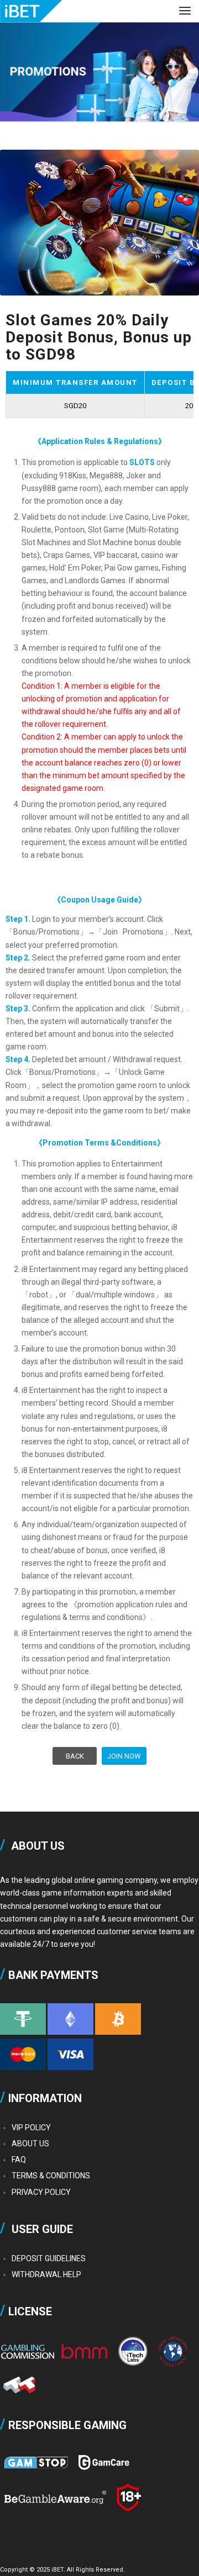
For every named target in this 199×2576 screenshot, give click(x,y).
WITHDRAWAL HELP (46, 2274)
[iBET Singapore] (80, 11)
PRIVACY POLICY (41, 2192)
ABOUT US (30, 2144)
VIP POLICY (31, 2128)
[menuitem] (185, 22)
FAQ (19, 2160)
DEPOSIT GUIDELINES (49, 2258)
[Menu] (185, 22)
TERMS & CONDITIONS (51, 2176)
